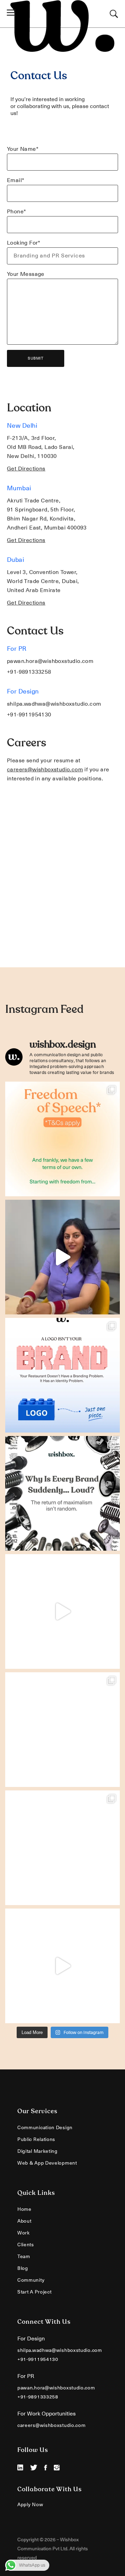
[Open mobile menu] (13, 14)
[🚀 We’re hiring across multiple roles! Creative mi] (62, 1730)
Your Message (26, 274)
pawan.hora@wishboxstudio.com (50, 661)
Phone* (16, 212)
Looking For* (24, 243)
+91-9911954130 (29, 715)
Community (31, 2280)
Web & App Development (47, 2163)
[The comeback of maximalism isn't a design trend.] (62, 1493)
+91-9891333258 (29, 672)
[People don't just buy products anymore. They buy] (62, 1611)
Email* (16, 180)
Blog (23, 2268)
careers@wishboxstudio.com (45, 770)
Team (24, 2256)
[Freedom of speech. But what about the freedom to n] (62, 1139)
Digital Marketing (37, 2151)
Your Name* (23, 149)
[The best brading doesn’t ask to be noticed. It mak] (62, 1257)
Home (24, 2209)
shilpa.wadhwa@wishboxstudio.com (54, 704)
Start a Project (35, 2292)
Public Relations (36, 2139)
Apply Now (30, 2504)
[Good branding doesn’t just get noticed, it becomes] (62, 1966)
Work (24, 2233)
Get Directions (26, 469)
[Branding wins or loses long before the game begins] (62, 1848)
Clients (26, 2245)
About (24, 2221)
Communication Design (45, 2127)
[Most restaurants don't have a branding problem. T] (62, 1375)
